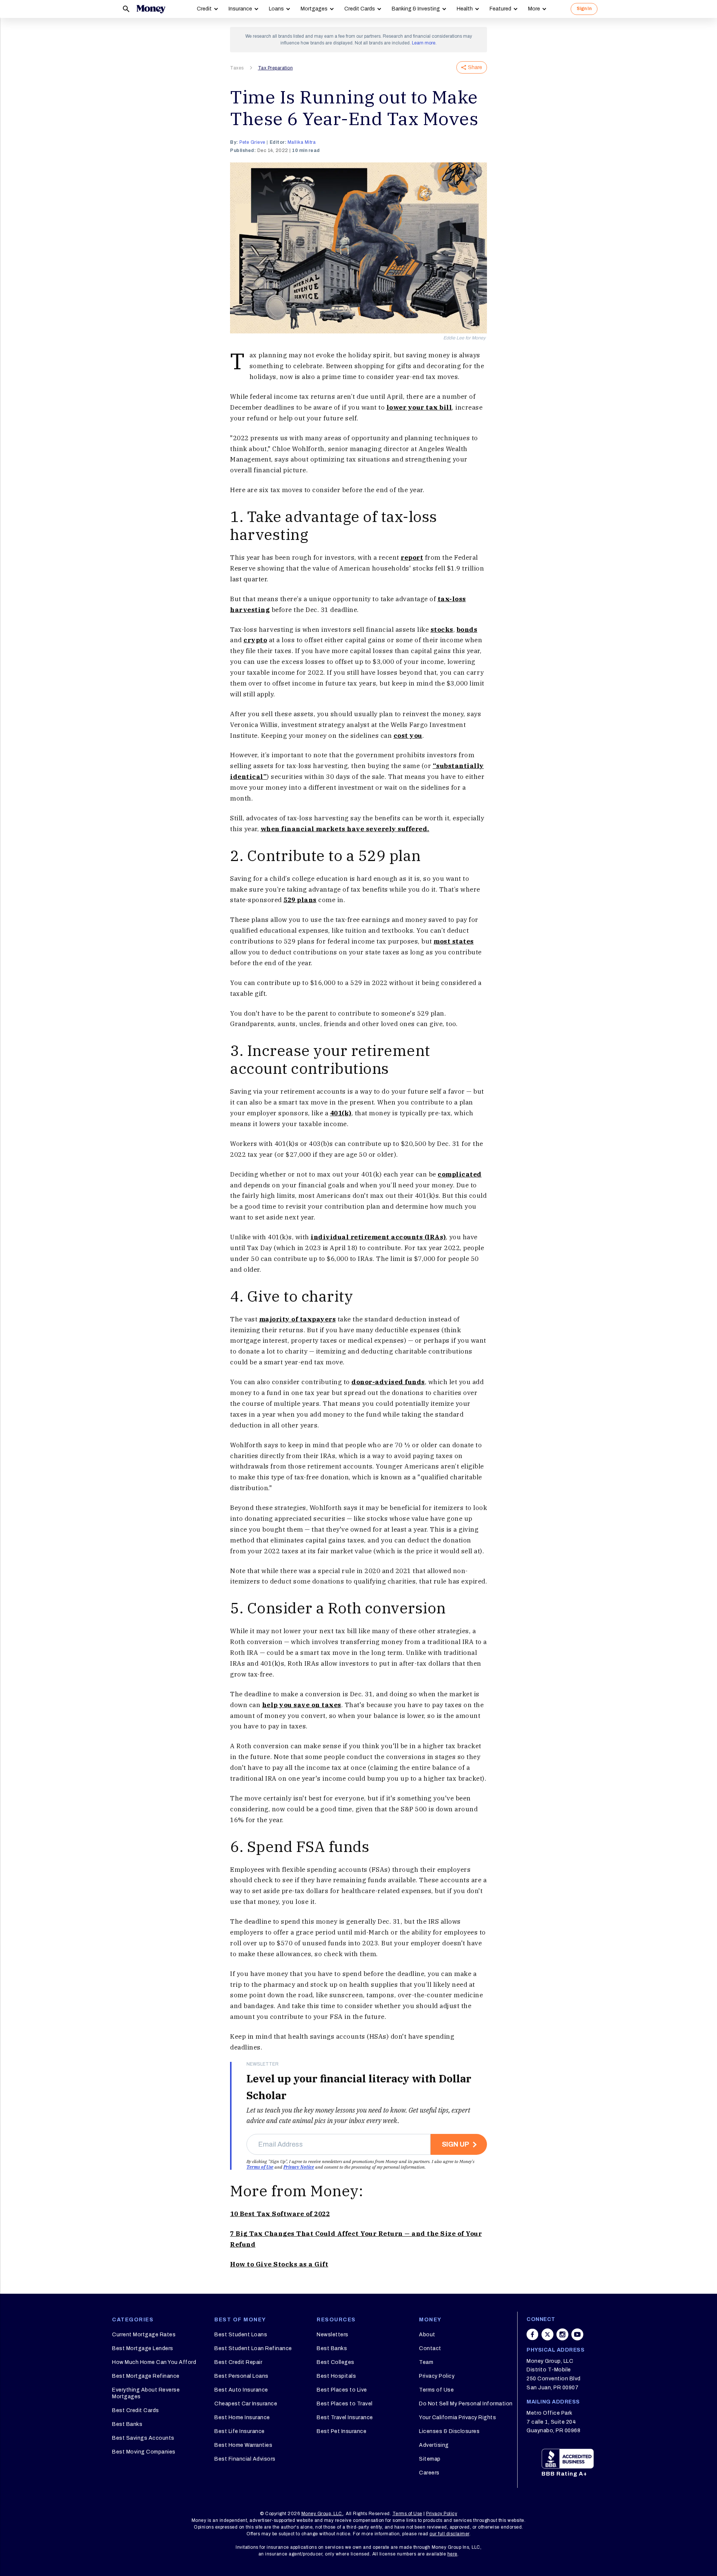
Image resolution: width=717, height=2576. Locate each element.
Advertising (434, 2445)
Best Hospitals (336, 2376)
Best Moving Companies (144, 2452)
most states (454, 941)
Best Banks (127, 2424)
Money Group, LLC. (322, 2514)
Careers (429, 2473)
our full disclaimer (449, 2534)
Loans (276, 9)
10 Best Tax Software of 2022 (280, 2214)
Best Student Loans (241, 2335)
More (534, 9)
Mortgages (314, 9)
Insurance (240, 9)
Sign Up (455, 2144)
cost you (408, 736)
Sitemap (430, 2459)
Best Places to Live (342, 2390)
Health (465, 9)
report (412, 557)
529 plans (300, 900)
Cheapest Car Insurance (246, 2404)
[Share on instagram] (562, 2334)
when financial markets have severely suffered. (345, 829)
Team (426, 2362)
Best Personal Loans (241, 2376)
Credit (204, 9)
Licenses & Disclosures (449, 2431)
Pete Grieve (252, 142)
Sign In (584, 9)
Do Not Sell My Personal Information (466, 2404)
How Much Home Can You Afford (154, 2362)
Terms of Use (260, 2167)
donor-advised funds (388, 1382)
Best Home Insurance (242, 2417)
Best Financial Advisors (245, 2459)
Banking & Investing (416, 9)
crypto (255, 640)
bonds (467, 630)
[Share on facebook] (533, 2334)
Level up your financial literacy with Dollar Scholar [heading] (359, 2087)
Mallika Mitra (302, 142)
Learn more (424, 43)
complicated (460, 1174)
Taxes (237, 68)
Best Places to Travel (345, 2404)
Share (475, 67)
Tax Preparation (276, 68)
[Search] (126, 9)
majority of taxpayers (298, 1319)
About (427, 2335)
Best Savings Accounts (143, 2438)
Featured (500, 9)
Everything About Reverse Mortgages (146, 2393)
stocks (442, 630)
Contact (430, 2348)
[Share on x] (547, 2334)
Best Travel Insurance (345, 2417)
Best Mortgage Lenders (143, 2348)
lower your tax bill (419, 407)
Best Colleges (336, 2362)
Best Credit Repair (238, 2362)
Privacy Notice (299, 2167)
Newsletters (333, 2335)
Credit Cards (360, 9)
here (452, 2554)
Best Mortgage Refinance (146, 2376)
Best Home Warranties (243, 2445)
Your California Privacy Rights (457, 2417)
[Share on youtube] (577, 2334)
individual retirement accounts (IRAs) (378, 1237)
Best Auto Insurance (241, 2390)
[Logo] (151, 9)
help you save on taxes (302, 1705)
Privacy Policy (437, 2376)
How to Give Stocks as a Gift (279, 2264)
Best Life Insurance (240, 2431)
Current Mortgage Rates (144, 2335)
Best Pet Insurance (342, 2431)
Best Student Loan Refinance (253, 2348)
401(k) (341, 1113)
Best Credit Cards (136, 2410)
